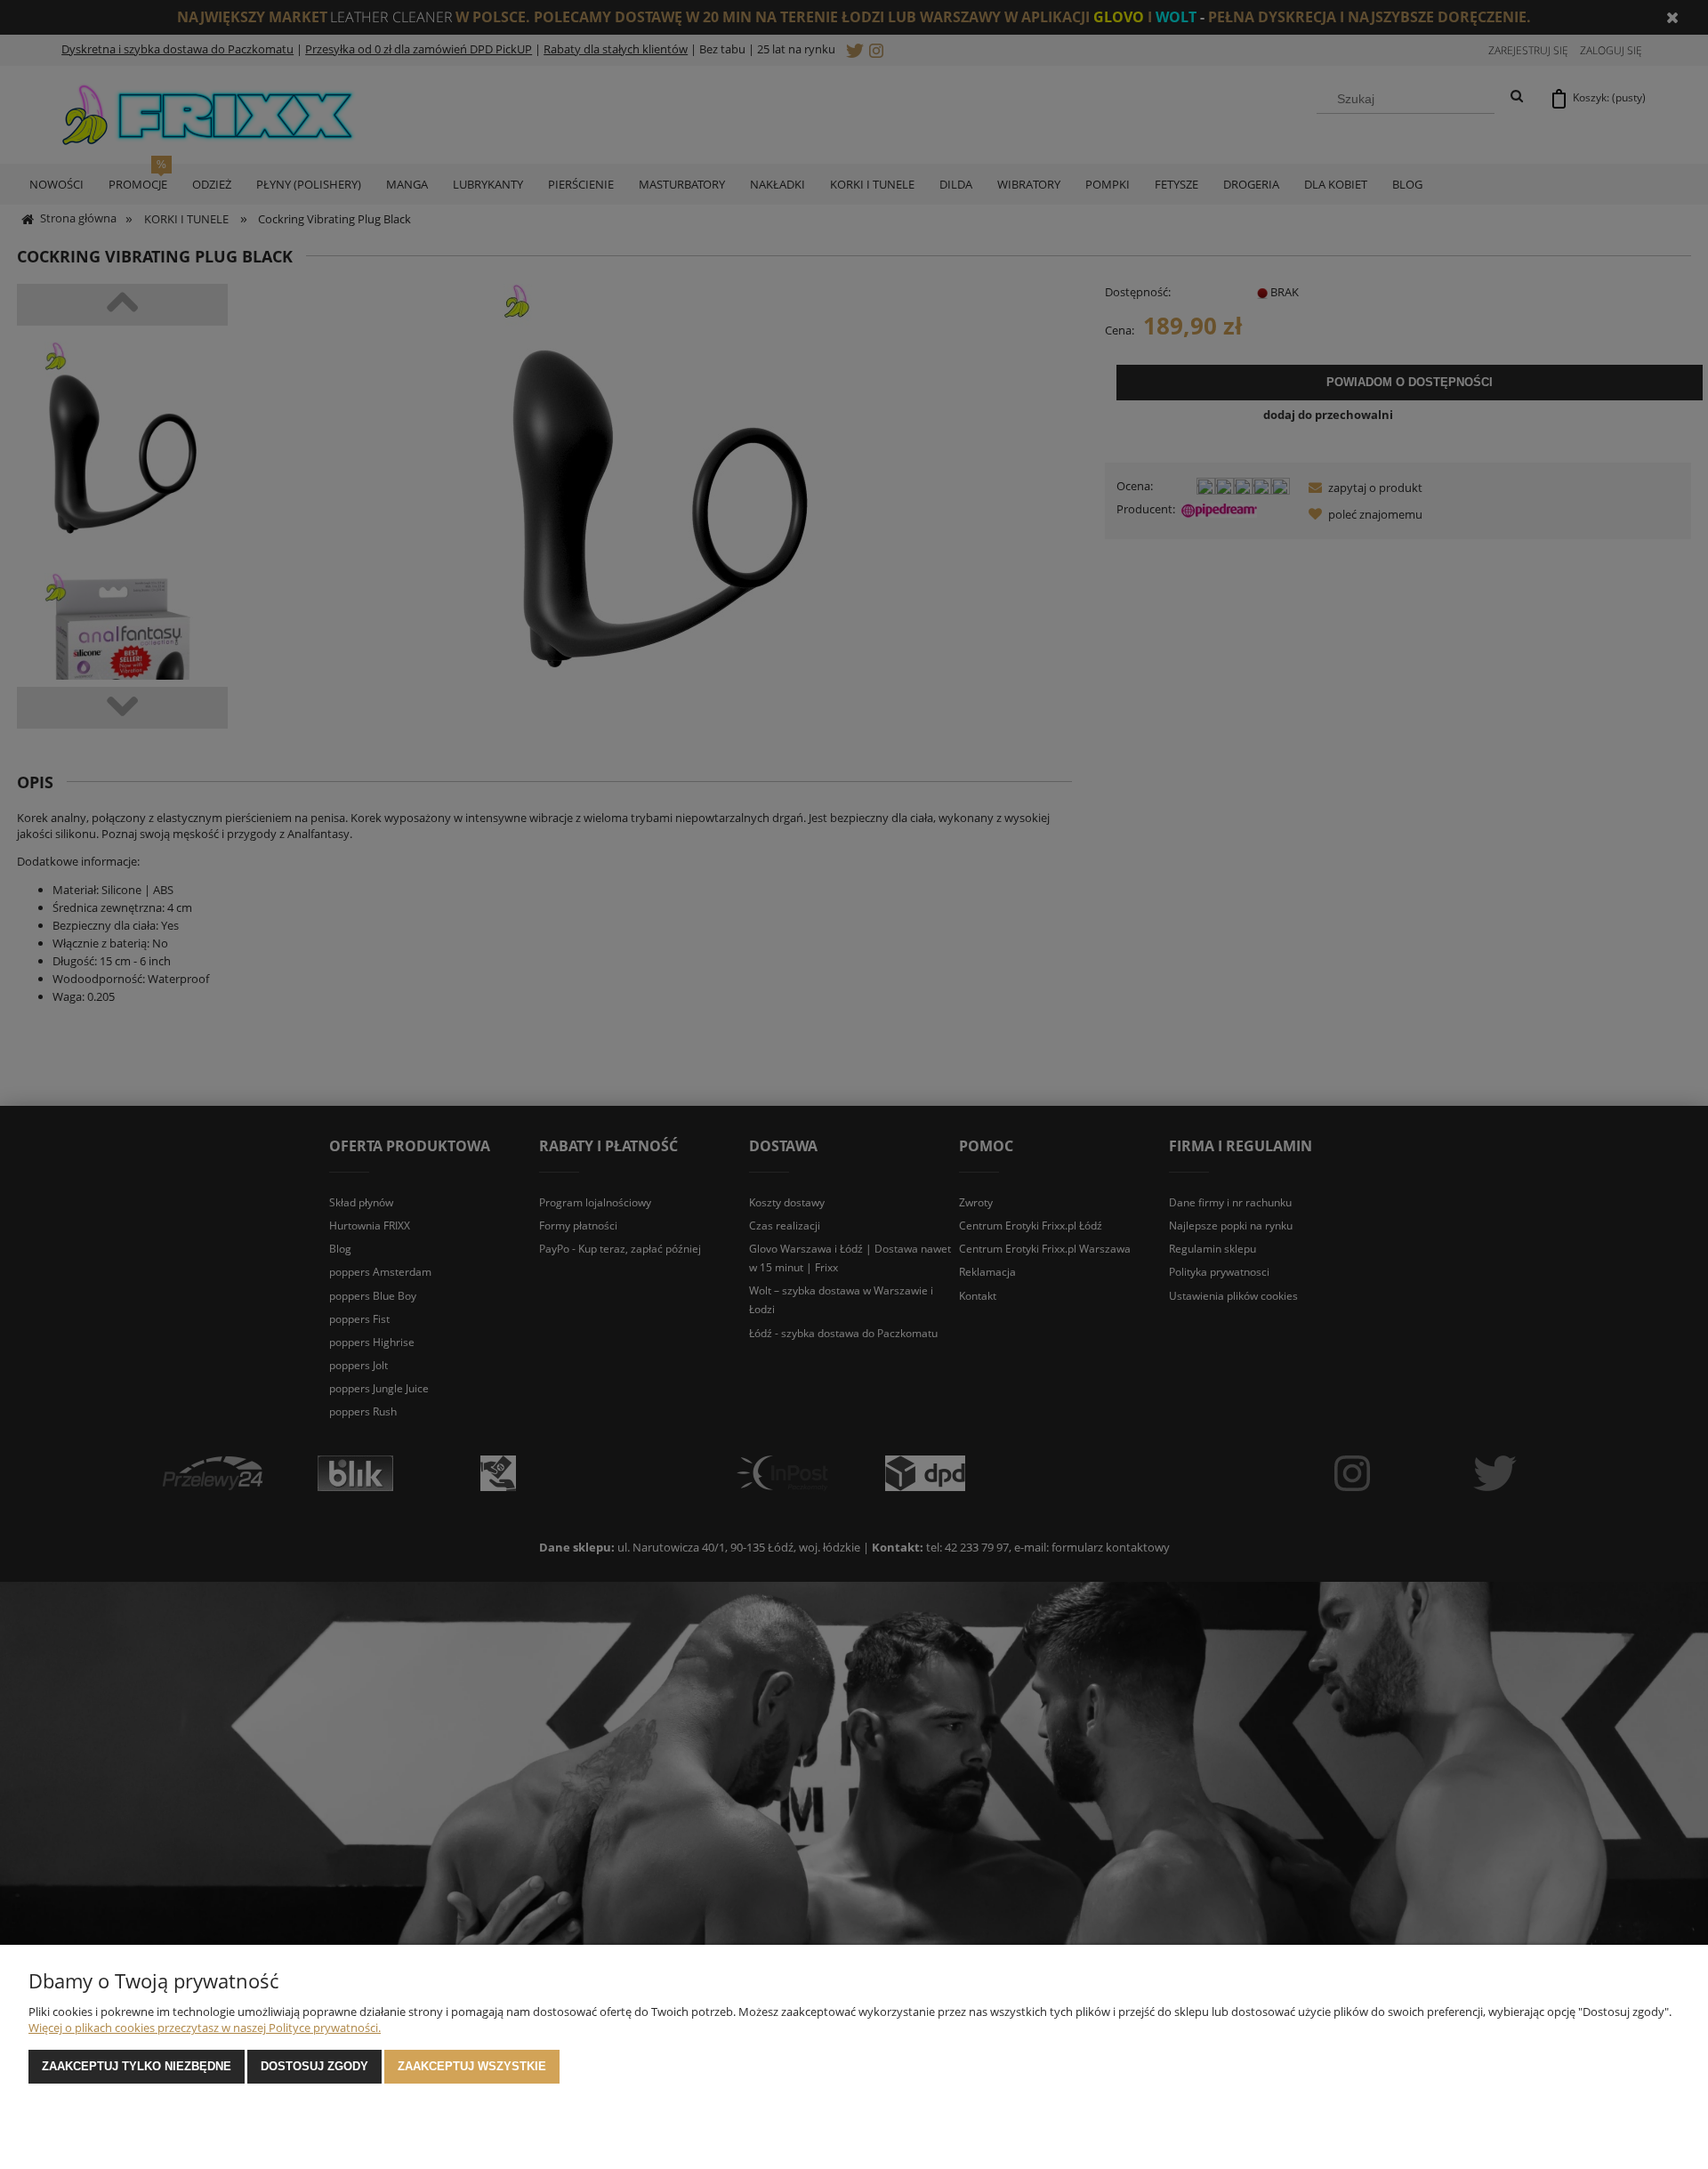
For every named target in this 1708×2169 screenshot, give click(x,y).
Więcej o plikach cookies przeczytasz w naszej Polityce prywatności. (205, 2028)
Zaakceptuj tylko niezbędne (137, 2066)
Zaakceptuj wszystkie (472, 2066)
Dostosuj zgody (314, 2066)
